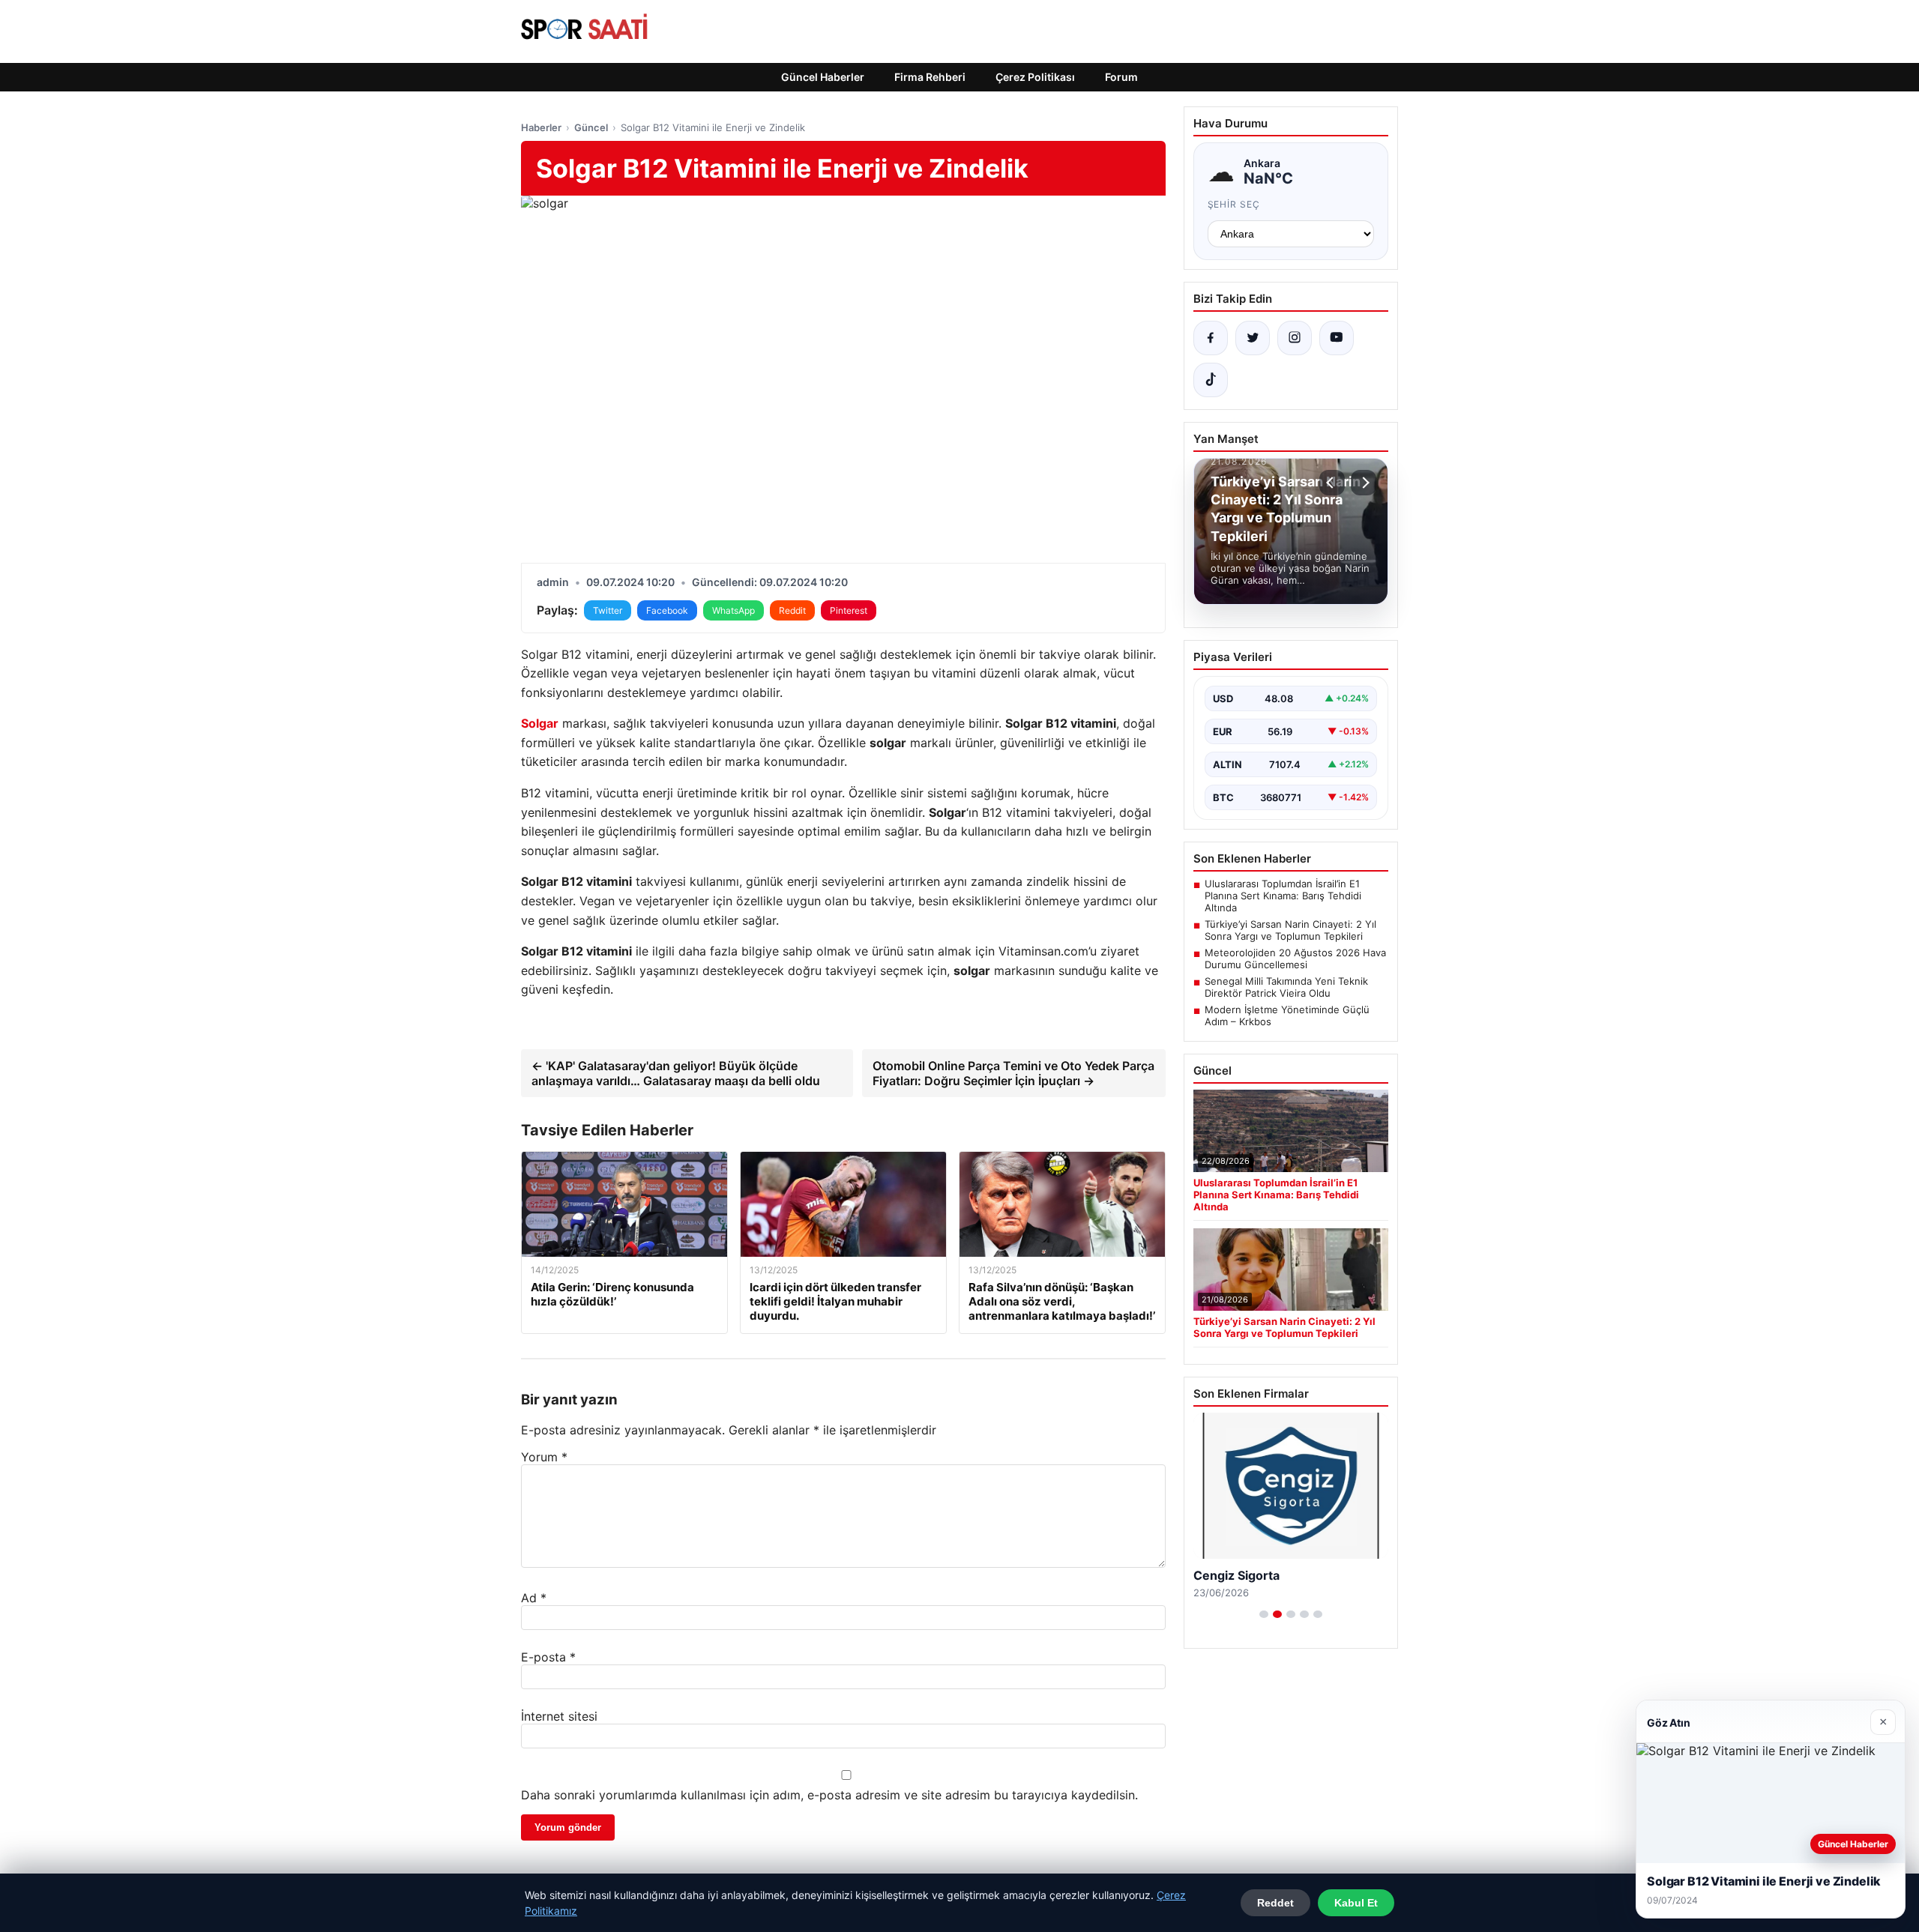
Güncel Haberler (823, 77)
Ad (534, 1598)
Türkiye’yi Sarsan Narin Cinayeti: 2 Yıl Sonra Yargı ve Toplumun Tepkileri (1290, 930)
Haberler (541, 127)
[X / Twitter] (1253, 338)
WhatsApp (733, 610)
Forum (1121, 77)
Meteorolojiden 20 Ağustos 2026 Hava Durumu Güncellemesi (1295, 959)
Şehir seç (1234, 204)
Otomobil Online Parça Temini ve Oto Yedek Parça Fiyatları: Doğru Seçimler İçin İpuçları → (1013, 1073)
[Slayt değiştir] (1264, 1614)
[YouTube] (1337, 338)
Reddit (792, 610)
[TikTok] (1211, 380)
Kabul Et (1356, 1903)
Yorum (544, 1457)
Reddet (1275, 1903)
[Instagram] (1295, 338)
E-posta (548, 1657)
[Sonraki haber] (1364, 483)
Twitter (608, 610)
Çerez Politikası (1035, 77)
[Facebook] (1211, 338)
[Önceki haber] (1332, 483)
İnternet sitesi (559, 1716)
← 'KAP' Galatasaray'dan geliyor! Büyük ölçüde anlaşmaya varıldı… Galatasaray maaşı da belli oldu (676, 1073)
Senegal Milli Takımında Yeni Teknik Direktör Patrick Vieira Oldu (1286, 987)
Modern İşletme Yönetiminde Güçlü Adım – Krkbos (1287, 1015)
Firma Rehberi (930, 77)
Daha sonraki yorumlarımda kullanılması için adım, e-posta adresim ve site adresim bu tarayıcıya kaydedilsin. (829, 1795)
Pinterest (849, 610)
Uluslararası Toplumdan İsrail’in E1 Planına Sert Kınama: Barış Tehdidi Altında (1283, 896)
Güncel (591, 127)
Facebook (667, 610)
